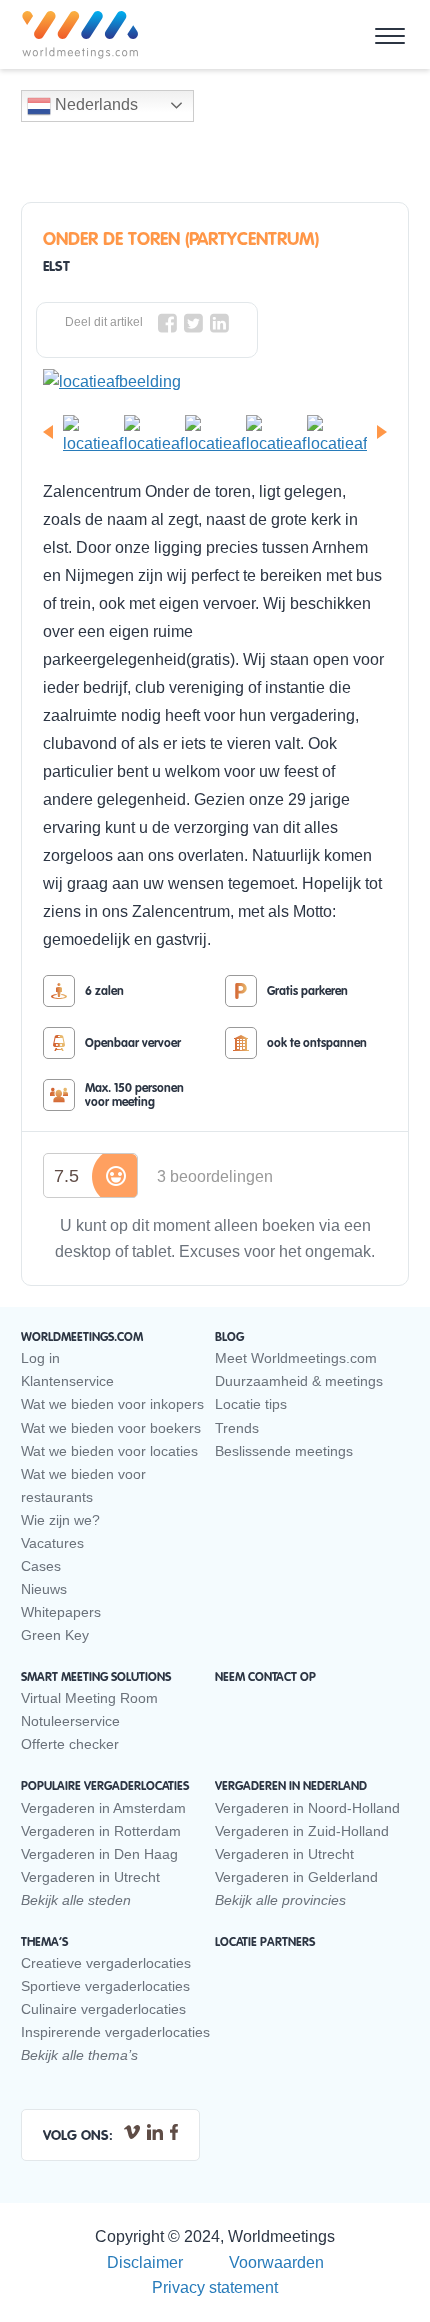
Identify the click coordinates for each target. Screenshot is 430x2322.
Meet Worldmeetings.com (296, 1358)
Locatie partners (265, 1942)
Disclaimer (145, 2262)
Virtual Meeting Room (89, 1698)
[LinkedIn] (155, 2130)
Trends (237, 1428)
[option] (215, 382)
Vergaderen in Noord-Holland (307, 1808)
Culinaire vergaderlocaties (103, 2009)
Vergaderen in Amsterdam (103, 1808)
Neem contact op (265, 1677)
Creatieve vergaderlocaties (106, 1963)
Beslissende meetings (284, 1451)
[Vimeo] (132, 2130)
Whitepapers (61, 1612)
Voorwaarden (276, 2262)
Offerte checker (70, 1744)
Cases (41, 1566)
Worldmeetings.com (80, 35)
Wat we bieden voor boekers (111, 1428)
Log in (40, 1358)
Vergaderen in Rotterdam (101, 1831)
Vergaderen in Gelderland (296, 1877)
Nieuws (44, 1589)
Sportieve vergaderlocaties (105, 1986)
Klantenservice (67, 1381)
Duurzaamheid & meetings (299, 1381)
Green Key (55, 1635)
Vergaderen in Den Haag (99, 1854)
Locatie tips (251, 1404)
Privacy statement (215, 2287)
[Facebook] (174, 2130)
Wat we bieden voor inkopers (112, 1404)
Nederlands (94, 104)
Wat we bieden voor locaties (109, 1451)
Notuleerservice (70, 1721)
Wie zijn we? (60, 1520)
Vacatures (52, 1543)
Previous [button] (44, 432)
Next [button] (385, 432)
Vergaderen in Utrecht (90, 1877)
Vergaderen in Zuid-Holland (302, 1831)
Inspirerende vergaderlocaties (115, 2032)
